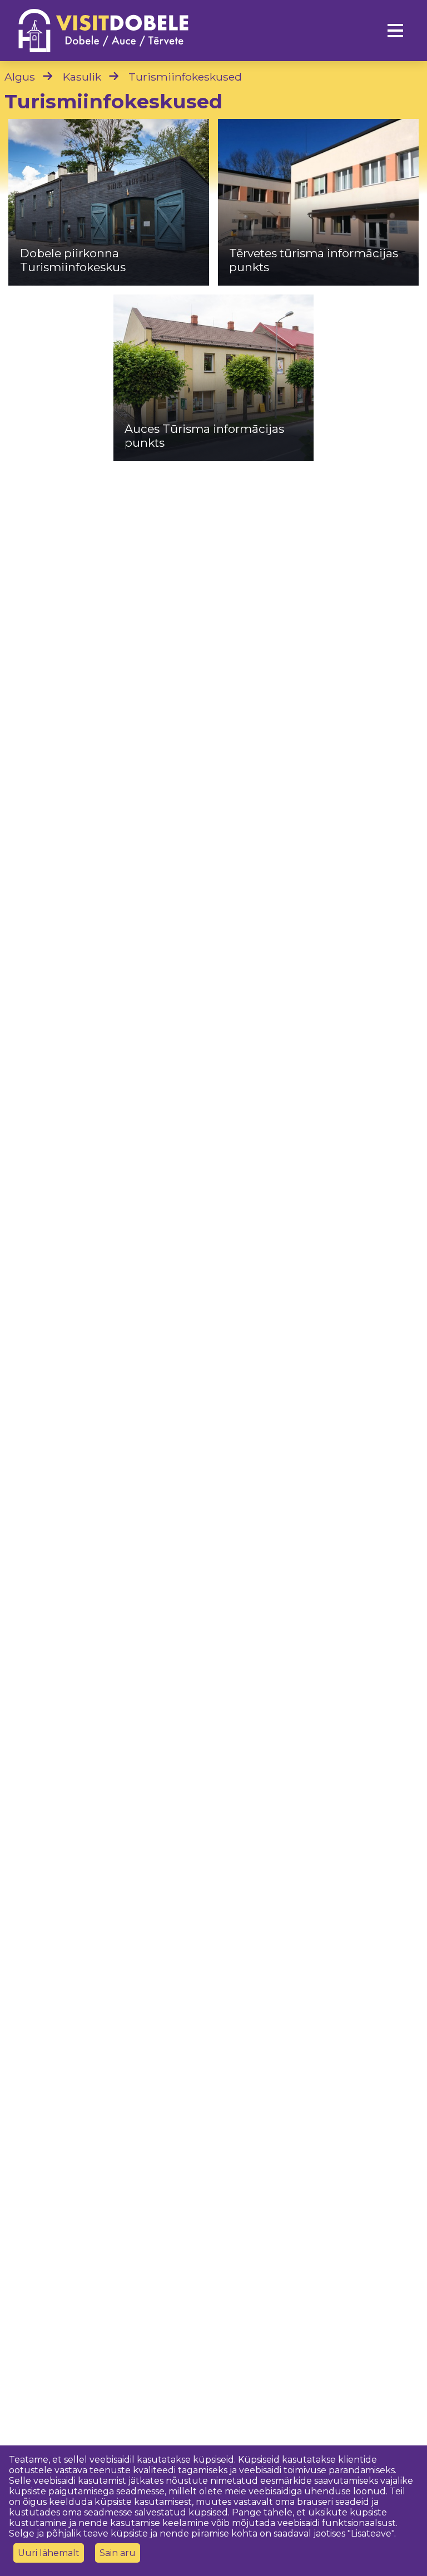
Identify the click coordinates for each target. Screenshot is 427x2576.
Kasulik (82, 77)
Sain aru (118, 2553)
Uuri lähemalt (49, 2553)
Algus (20, 77)
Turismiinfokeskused (185, 77)
